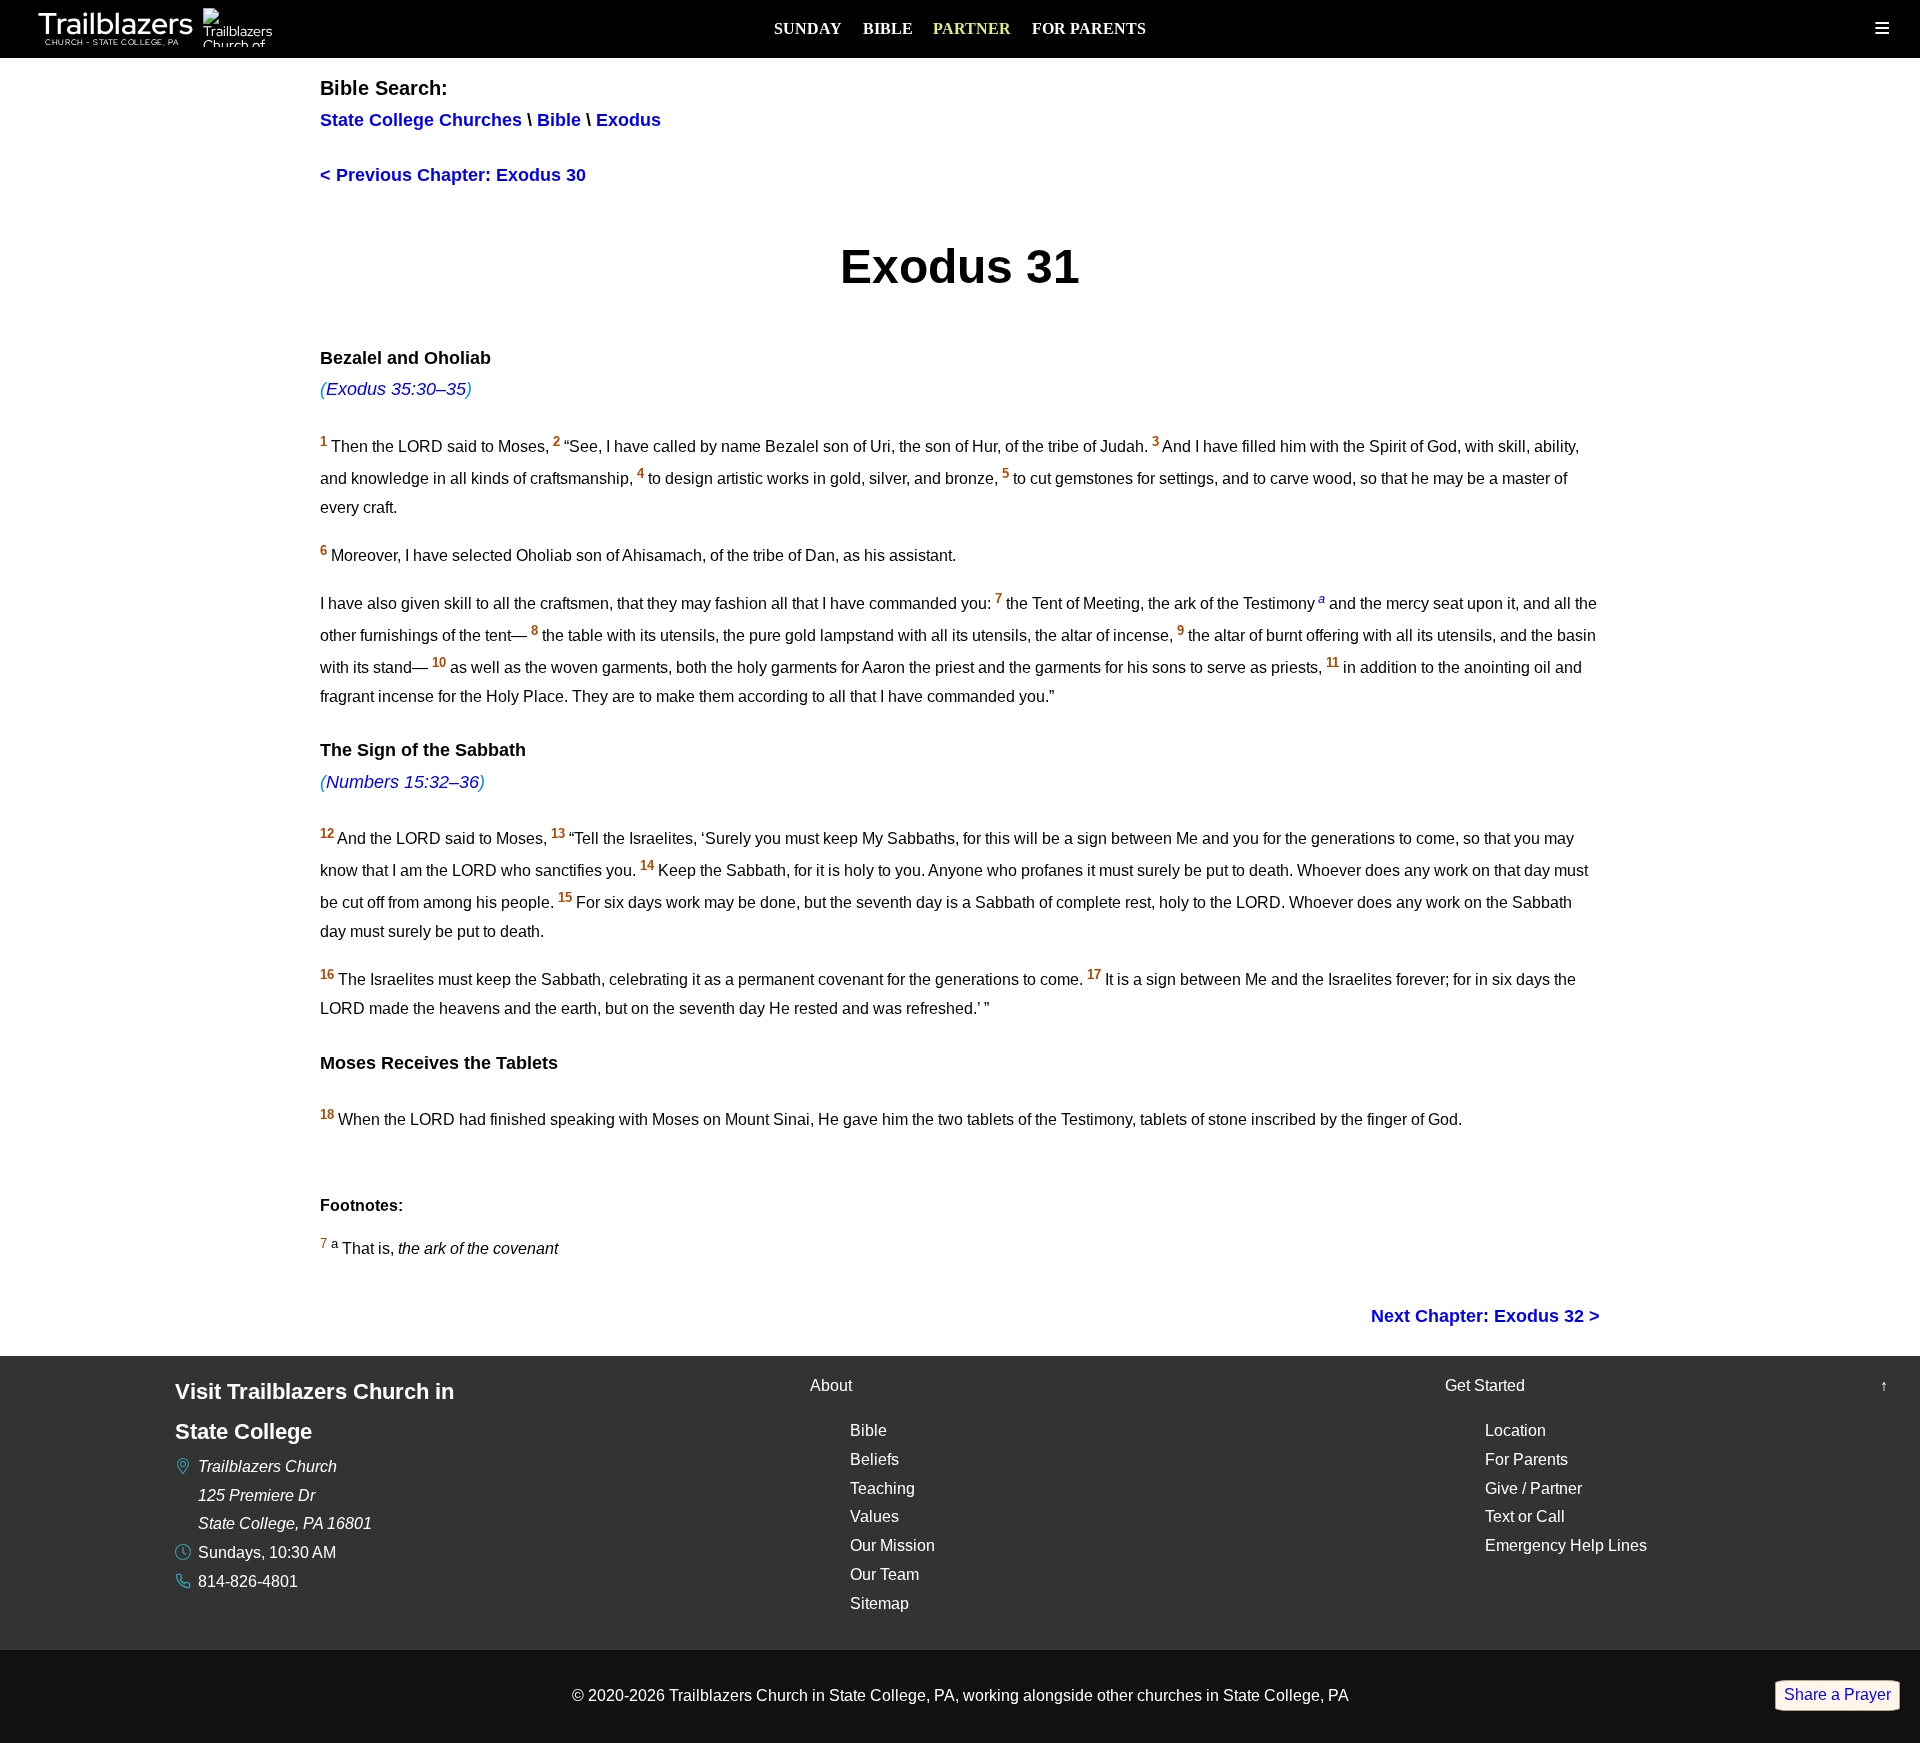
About (831, 1385)
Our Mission (892, 1545)
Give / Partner (1533, 1488)
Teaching (882, 1488)
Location (1515, 1430)
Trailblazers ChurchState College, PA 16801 (285, 1495)
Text (1499, 1516)
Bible (888, 28)
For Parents (1089, 28)
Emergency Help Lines (1566, 1545)
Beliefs (874, 1459)
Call (1550, 1516)
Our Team (884, 1574)
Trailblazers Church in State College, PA (812, 1695)
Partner (972, 28)
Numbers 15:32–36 (402, 782)
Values (874, 1516)
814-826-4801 (248, 1581)
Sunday (808, 28)
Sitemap (879, 1603)
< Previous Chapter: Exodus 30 (453, 175)
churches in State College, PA (1243, 1695)
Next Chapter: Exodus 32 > (1485, 1316)
